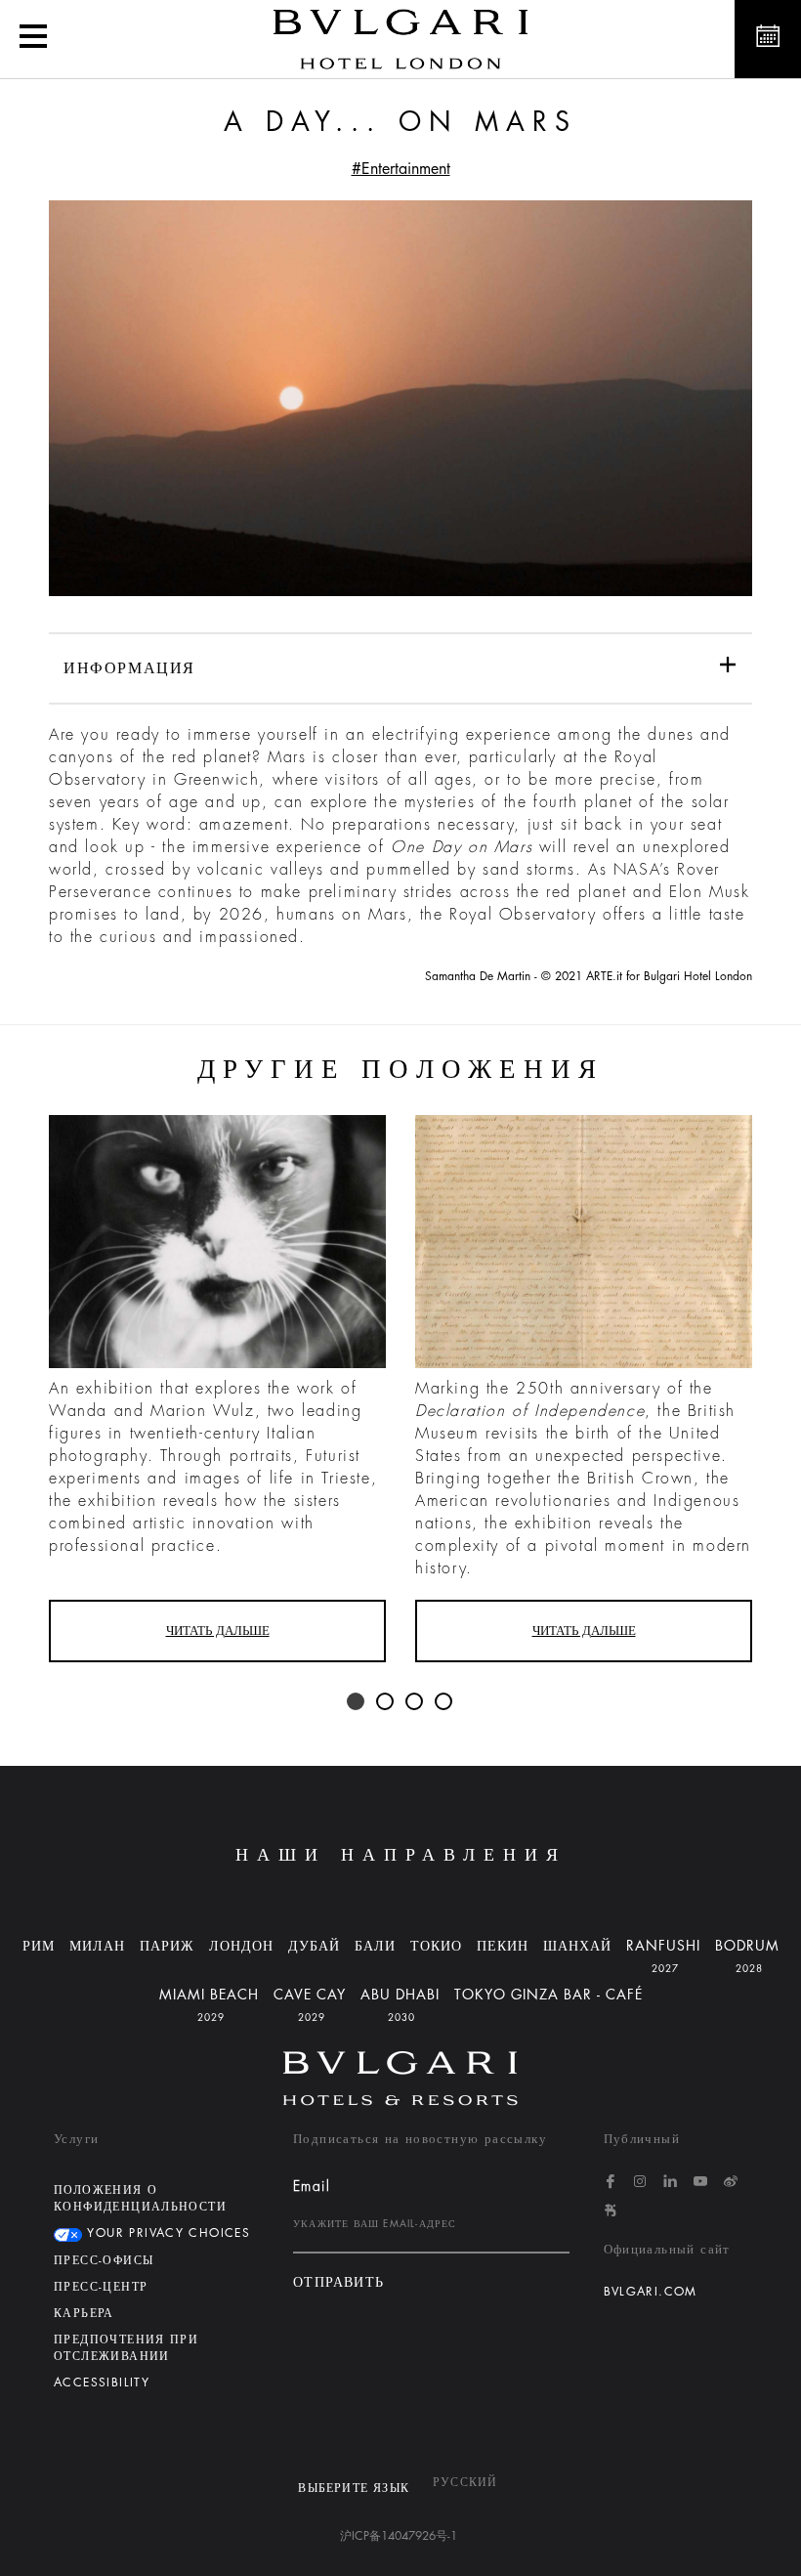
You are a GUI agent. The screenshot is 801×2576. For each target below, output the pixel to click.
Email (312, 2186)
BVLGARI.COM (651, 2292)
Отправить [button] (339, 2282)
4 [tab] (444, 1702)
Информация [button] (129, 668)
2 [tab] (386, 1702)
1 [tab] (357, 1702)
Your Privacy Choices (166, 2233)
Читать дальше (218, 1631)
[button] (33, 39)
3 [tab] (415, 1702)
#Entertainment (401, 169)
